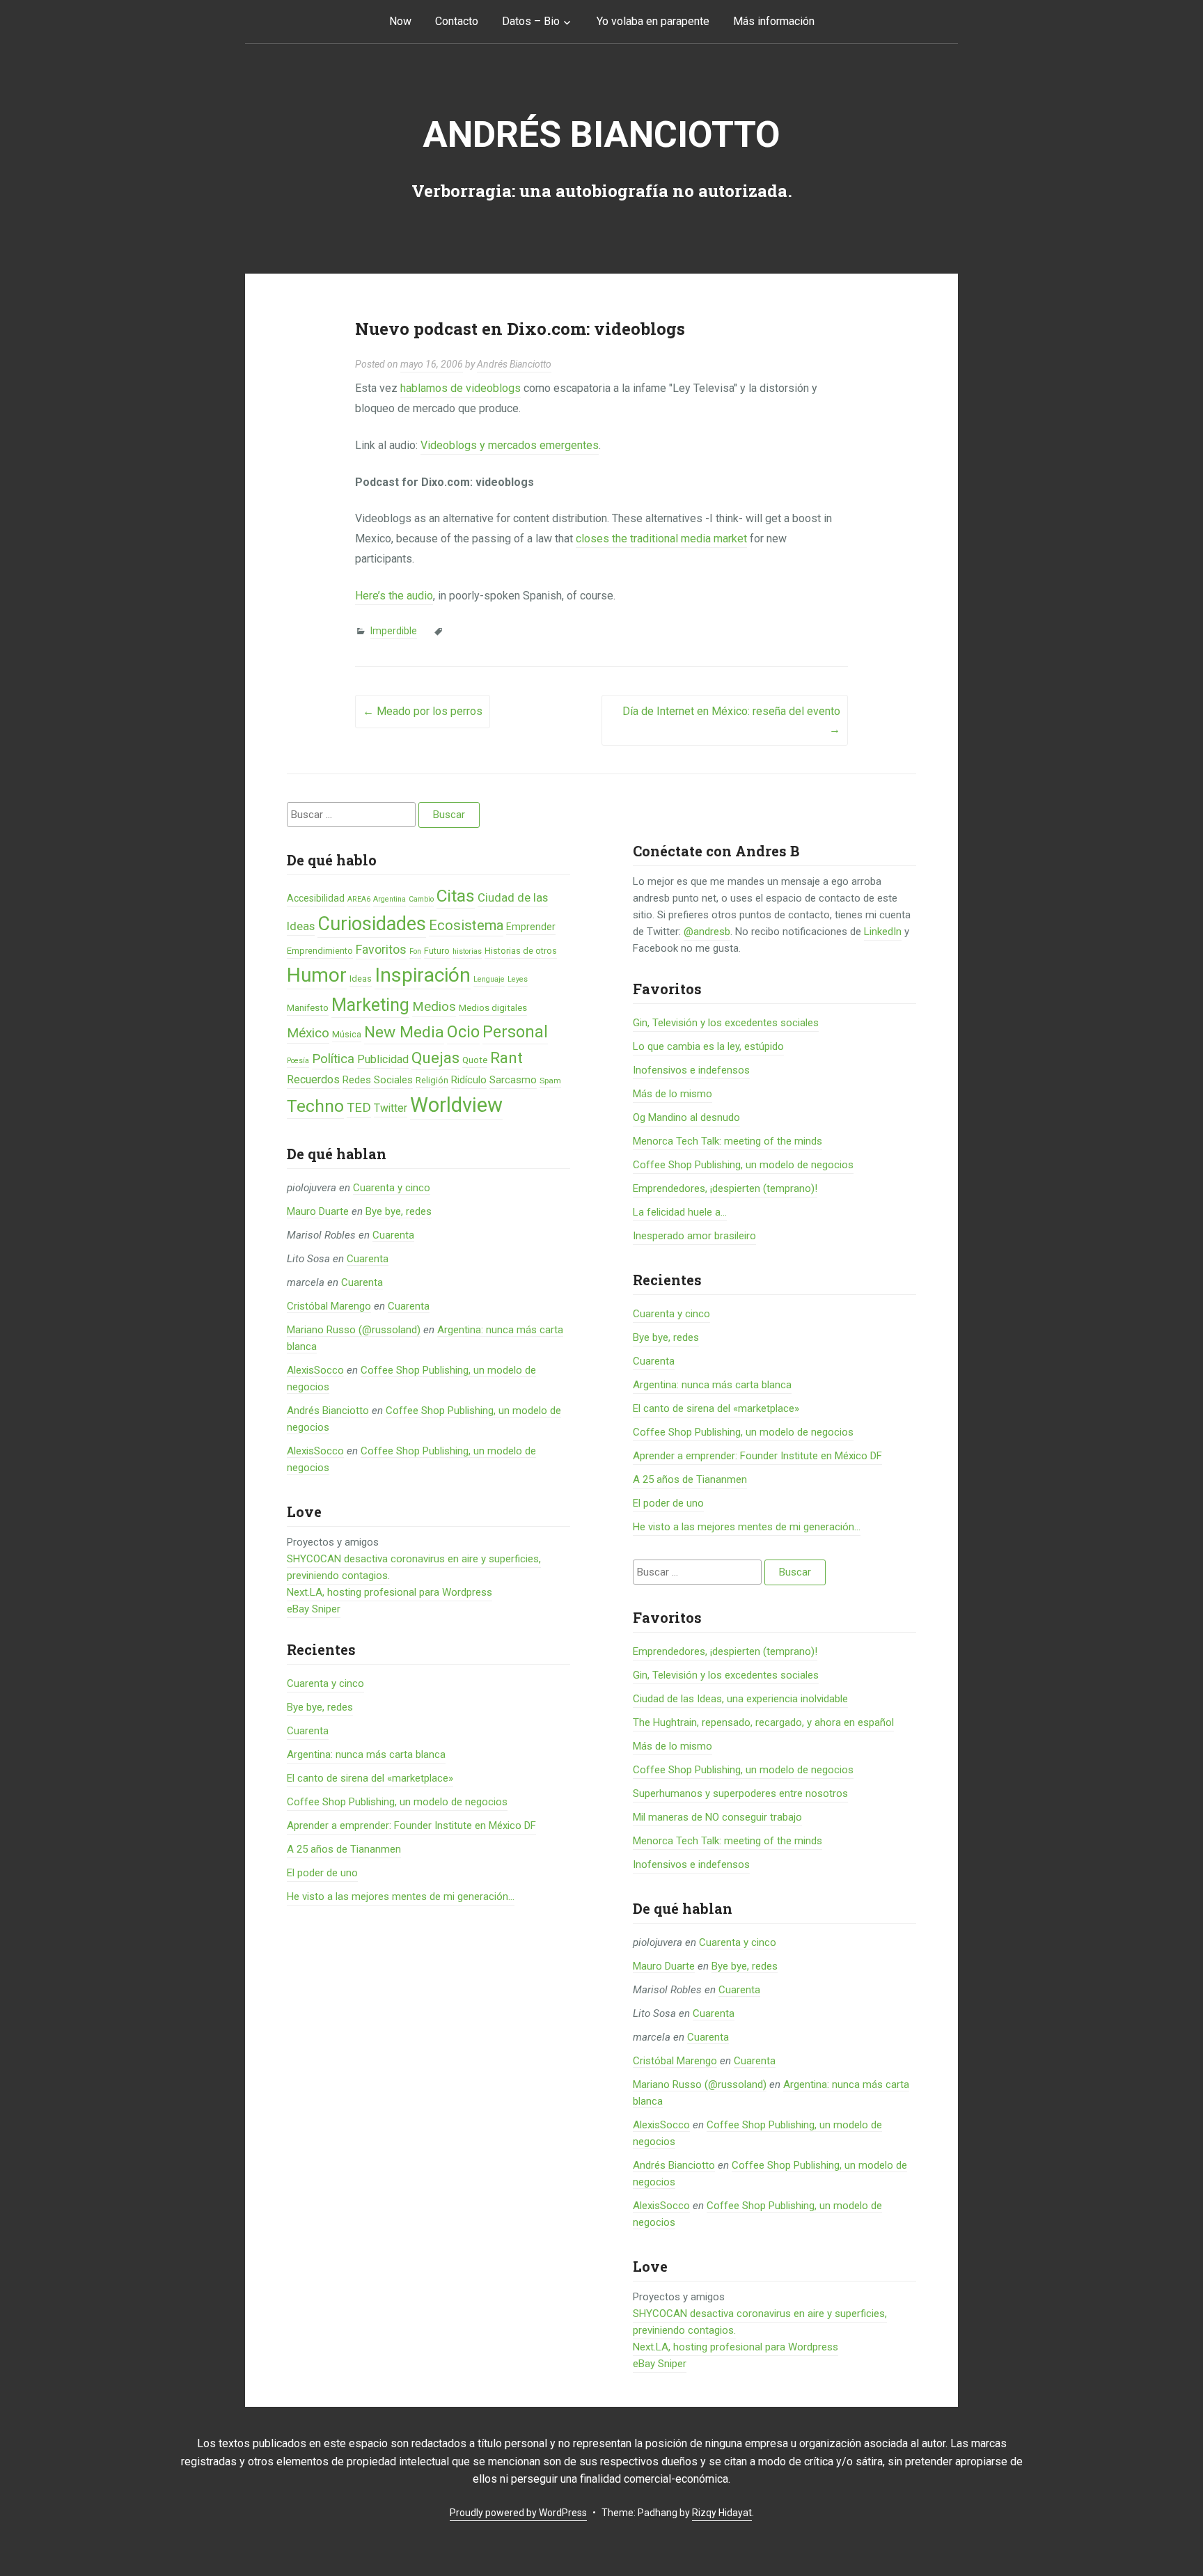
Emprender (531, 927)
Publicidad (383, 1059)
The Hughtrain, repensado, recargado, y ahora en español (763, 1722)
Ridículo (469, 1080)
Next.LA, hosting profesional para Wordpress (390, 1592)
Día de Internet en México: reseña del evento (731, 720)
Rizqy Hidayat (722, 2513)
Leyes (518, 979)
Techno (315, 1106)
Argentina (390, 899)
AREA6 (359, 899)
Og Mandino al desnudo (686, 1117)
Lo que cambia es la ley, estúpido (708, 1046)
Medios (434, 1007)
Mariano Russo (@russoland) (354, 1330)
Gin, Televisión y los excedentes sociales (726, 1023)
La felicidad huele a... (680, 1212)
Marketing (370, 1005)
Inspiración (423, 975)
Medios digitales (493, 1008)
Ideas (361, 979)
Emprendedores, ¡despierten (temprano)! (725, 1188)
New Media (404, 1032)
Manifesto (308, 1008)
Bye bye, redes (399, 1211)
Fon (415, 951)
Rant (506, 1058)
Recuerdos (313, 1079)
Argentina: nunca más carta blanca (366, 1754)
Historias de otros (521, 951)
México (308, 1033)
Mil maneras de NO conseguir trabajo (717, 1817)
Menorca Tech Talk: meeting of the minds (728, 1141)
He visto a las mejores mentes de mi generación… (401, 1896)
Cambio (421, 899)
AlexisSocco (315, 1370)
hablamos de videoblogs (461, 388)
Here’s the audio (394, 596)
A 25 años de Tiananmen (344, 1849)
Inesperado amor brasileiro (694, 1236)
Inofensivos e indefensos (691, 1070)
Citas (456, 896)
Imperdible (394, 631)
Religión (432, 1080)
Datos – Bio (531, 21)
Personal (515, 1032)
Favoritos (381, 949)
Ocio (463, 1032)
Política (333, 1059)
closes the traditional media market (661, 539)
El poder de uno (322, 1873)
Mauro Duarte (318, 1211)
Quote (475, 1060)
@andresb (707, 932)
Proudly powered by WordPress (518, 2513)
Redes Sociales (378, 1080)
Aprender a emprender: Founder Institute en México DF (411, 1825)
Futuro (437, 951)
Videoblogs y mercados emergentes (510, 445)
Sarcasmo (513, 1080)
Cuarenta (393, 1235)
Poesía (298, 1061)
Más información (774, 21)
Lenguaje (489, 979)
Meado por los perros (423, 711)
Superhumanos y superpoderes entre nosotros (740, 1793)
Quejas (435, 1058)
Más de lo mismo (673, 1094)
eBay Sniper (314, 1609)
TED (359, 1108)
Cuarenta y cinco (392, 1188)
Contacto (457, 21)
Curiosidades (372, 924)
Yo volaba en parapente (653, 21)
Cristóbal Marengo (329, 1306)
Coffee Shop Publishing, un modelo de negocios (397, 1802)
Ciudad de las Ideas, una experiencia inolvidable (740, 1699)
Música (347, 1034)
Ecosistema (466, 925)
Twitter (391, 1108)
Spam (550, 1081)
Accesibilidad (316, 898)
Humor (317, 975)
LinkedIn (883, 932)
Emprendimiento (320, 951)
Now (400, 21)
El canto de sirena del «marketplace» (370, 1778)
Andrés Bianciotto (601, 135)
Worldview (456, 1105)
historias (467, 951)
